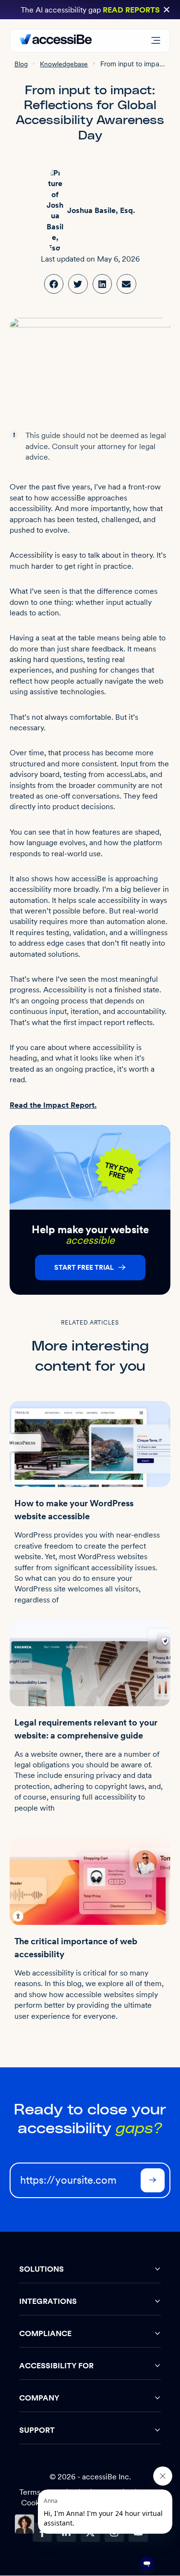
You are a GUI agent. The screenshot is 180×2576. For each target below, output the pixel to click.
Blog (21, 64)
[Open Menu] (156, 41)
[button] (167, 10)
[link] (54, 284)
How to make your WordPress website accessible (74, 1510)
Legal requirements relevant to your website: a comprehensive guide (86, 1729)
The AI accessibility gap (90, 10)
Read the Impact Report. (53, 1105)
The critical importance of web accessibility (76, 1948)
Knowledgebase (64, 64)
